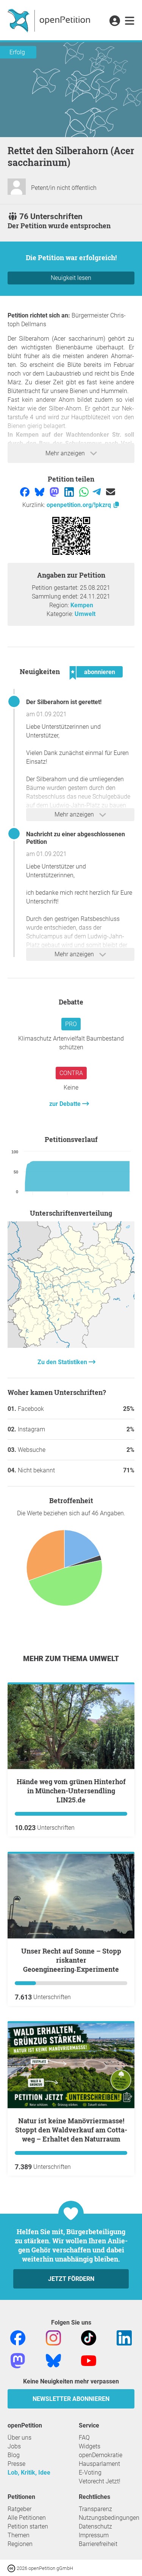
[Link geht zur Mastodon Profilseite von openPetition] (18, 2360)
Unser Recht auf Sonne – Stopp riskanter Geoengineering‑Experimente (71, 1960)
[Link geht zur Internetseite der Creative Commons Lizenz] (12, 2568)
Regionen (20, 2544)
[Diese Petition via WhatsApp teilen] (85, 492)
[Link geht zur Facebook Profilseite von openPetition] (18, 2337)
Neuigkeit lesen (71, 278)
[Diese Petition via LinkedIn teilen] (70, 492)
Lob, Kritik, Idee (29, 2473)
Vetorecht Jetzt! (100, 2481)
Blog (14, 2455)
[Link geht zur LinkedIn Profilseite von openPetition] (124, 2337)
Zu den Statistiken (63, 1362)
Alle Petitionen (27, 2518)
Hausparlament (99, 2464)
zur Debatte (66, 1104)
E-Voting (90, 2473)
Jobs (14, 2446)
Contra (71, 1073)
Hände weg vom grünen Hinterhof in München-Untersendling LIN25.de (71, 1791)
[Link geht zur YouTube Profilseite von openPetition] (89, 2360)
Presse (16, 2464)
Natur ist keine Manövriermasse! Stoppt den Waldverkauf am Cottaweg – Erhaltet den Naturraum (71, 2130)
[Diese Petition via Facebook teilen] (26, 492)
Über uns (20, 2438)
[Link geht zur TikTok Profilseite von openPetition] (89, 2337)
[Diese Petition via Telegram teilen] (98, 492)
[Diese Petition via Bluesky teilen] (40, 492)
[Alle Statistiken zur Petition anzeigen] (71, 1346)
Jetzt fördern (71, 2279)
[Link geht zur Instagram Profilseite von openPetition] (53, 2337)
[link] (130, 21)
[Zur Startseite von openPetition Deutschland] (50, 20)
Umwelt (85, 614)
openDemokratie (101, 2455)
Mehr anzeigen (66, 453)
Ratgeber (20, 2509)
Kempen (82, 605)
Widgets (90, 2446)
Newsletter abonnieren (71, 2399)
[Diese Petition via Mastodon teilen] (55, 492)
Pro (71, 1024)
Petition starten (28, 2526)
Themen (19, 2535)
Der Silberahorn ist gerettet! (64, 702)
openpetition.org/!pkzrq (80, 505)
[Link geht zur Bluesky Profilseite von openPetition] (53, 2360)
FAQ (84, 2438)
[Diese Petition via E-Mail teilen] (111, 492)
